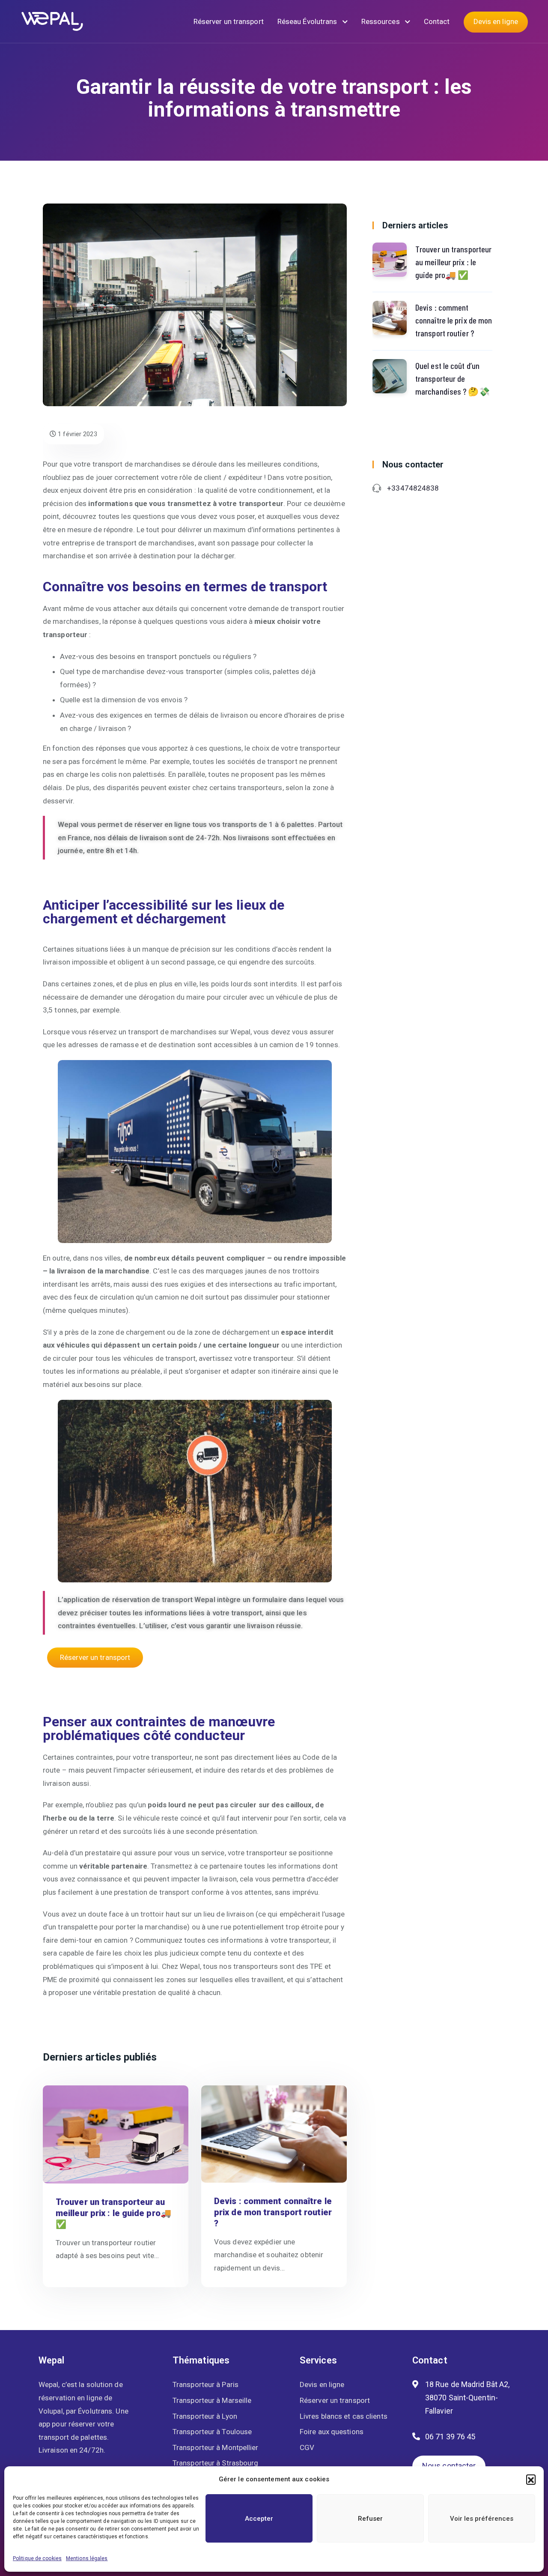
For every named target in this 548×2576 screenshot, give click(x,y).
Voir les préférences (482, 2519)
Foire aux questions (332, 2432)
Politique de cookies (37, 2558)
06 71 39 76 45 (450, 2437)
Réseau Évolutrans (308, 21)
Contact (437, 21)
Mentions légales (87, 2558)
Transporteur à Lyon (205, 2416)
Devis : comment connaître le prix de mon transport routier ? (273, 2212)
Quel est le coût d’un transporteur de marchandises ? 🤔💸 (453, 378)
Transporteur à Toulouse (212, 2432)
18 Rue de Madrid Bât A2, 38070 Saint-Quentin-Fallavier (467, 2397)
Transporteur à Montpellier (216, 2447)
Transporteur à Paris (205, 2384)
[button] (531, 2479)
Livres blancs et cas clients (344, 2416)
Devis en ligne (496, 21)
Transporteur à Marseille (212, 2400)
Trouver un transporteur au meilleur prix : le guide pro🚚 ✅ (113, 2213)
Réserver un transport (229, 21)
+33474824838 (413, 488)
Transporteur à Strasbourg (216, 2463)
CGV (307, 2447)
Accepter (259, 2519)
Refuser (370, 2519)
